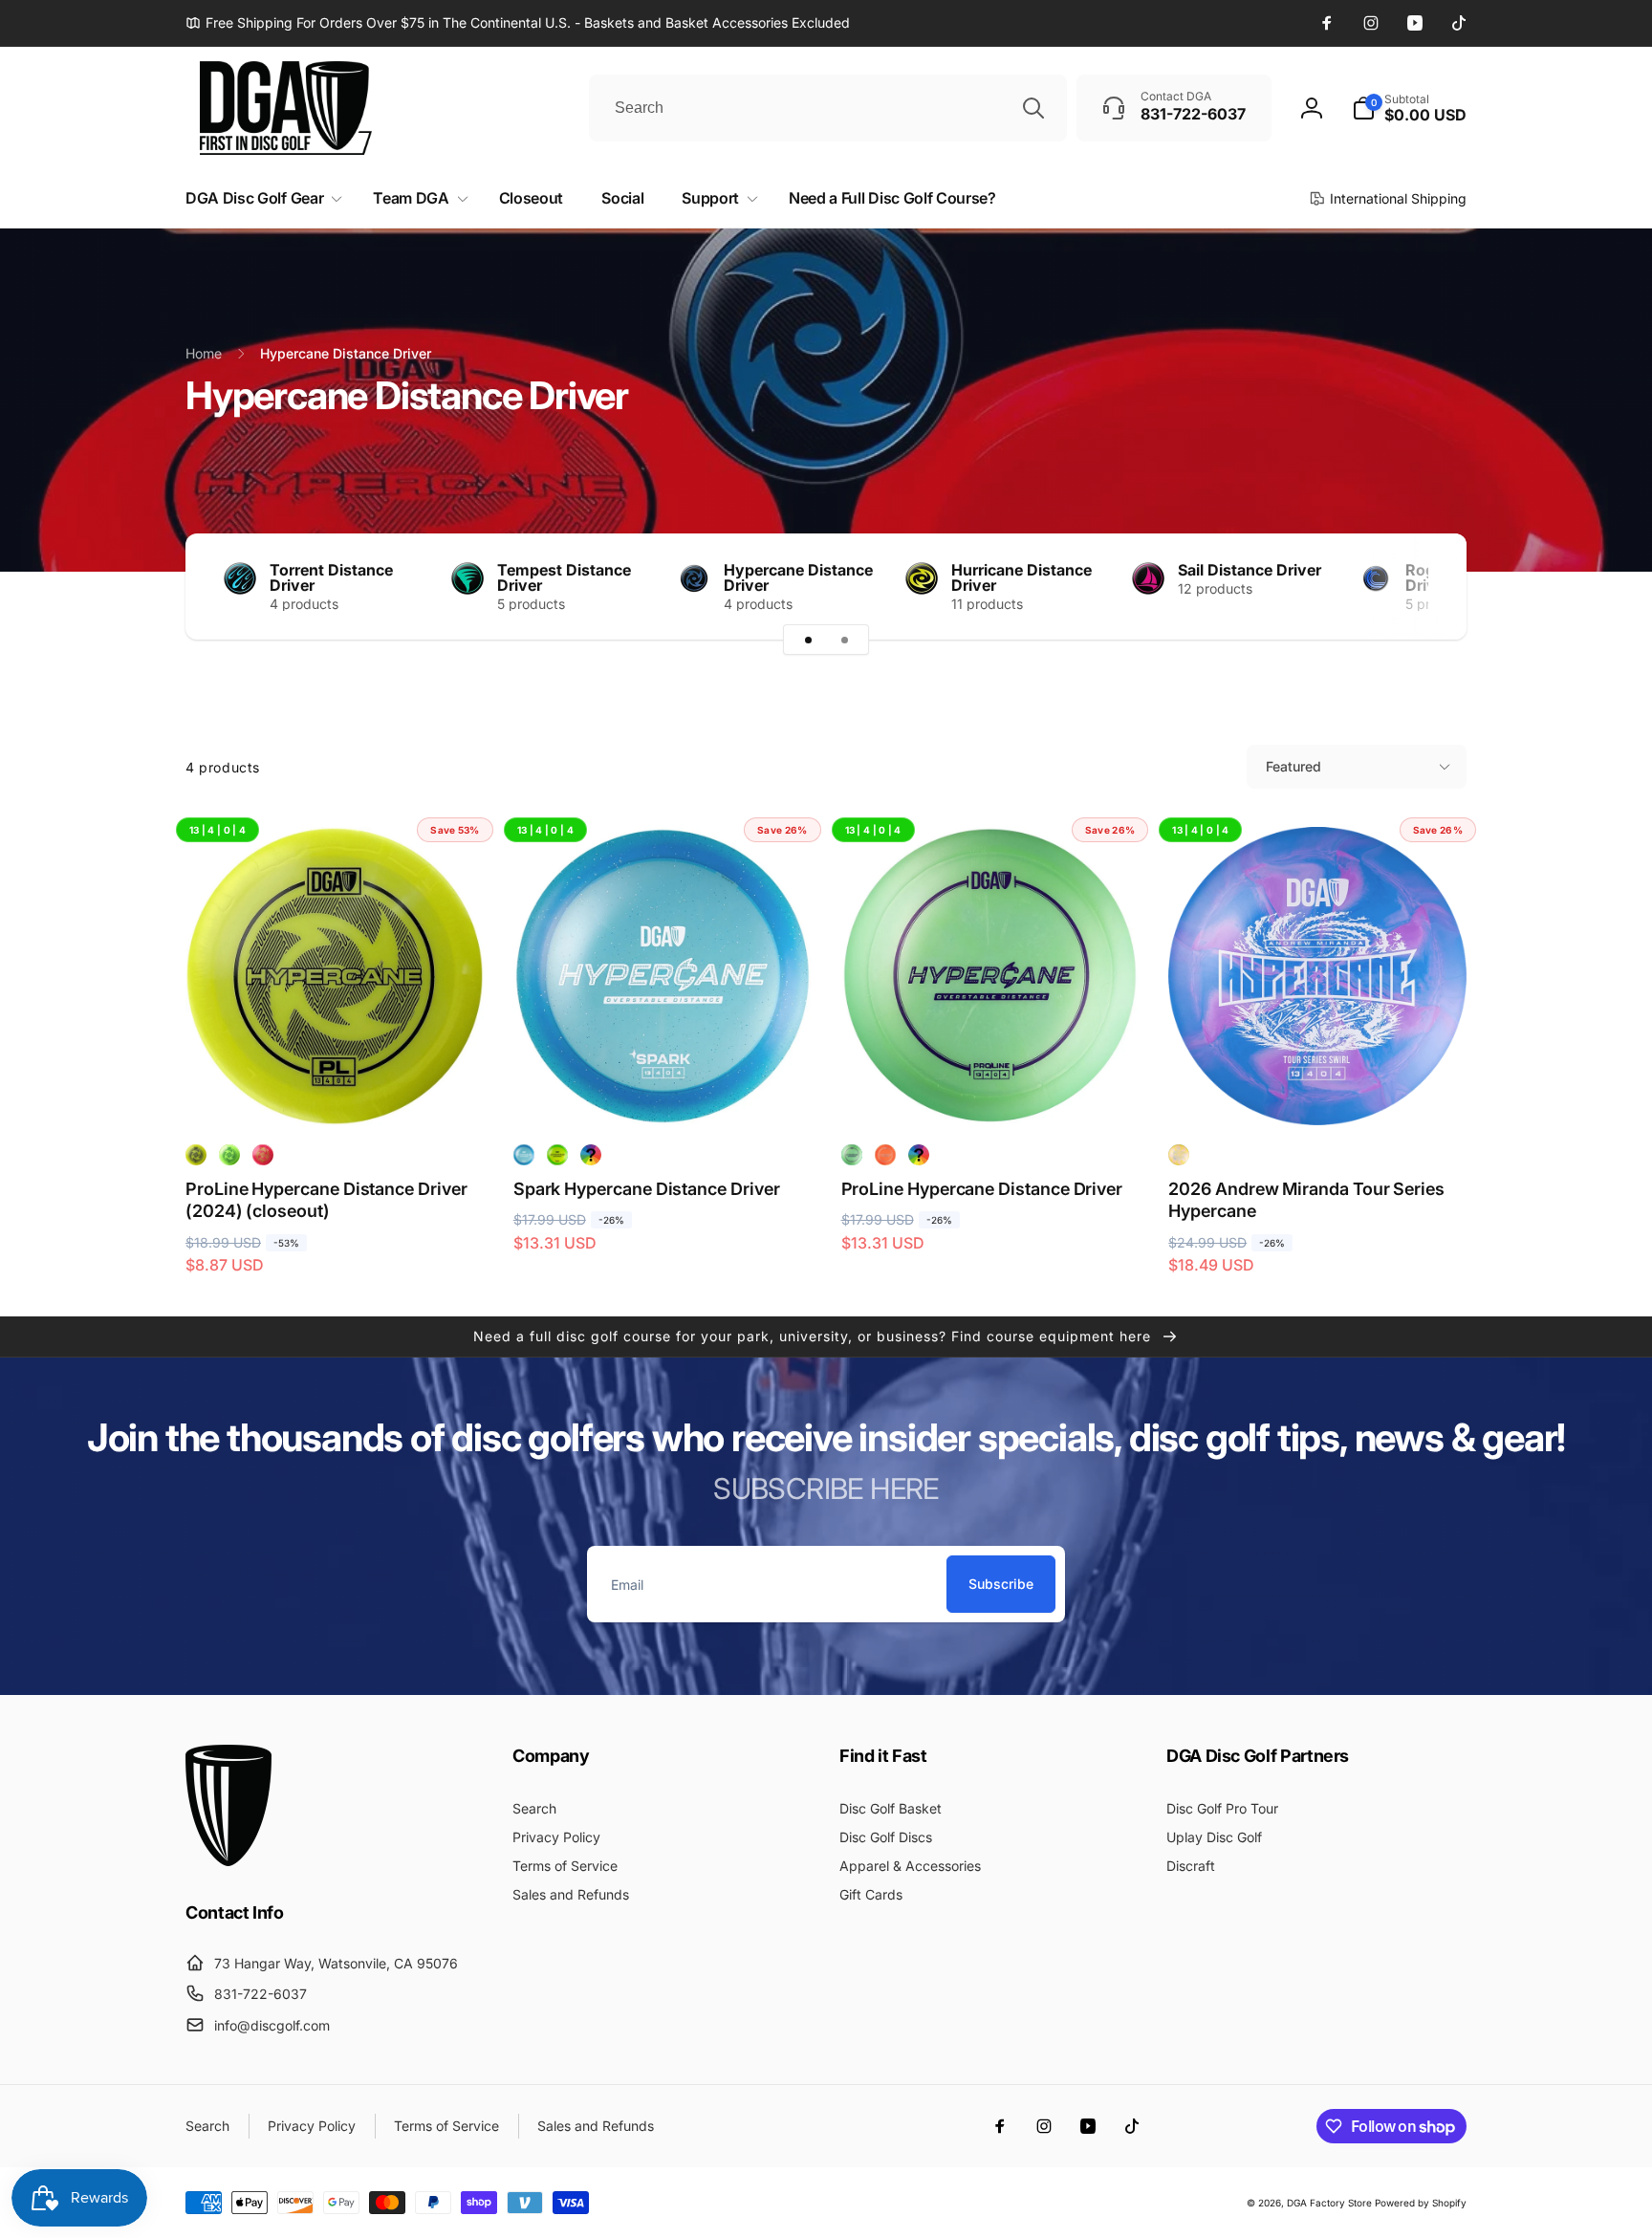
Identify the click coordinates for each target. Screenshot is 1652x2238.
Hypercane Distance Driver (798, 577)
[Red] (263, 1155)
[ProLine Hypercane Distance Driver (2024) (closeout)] (336, 1090)
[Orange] (885, 1155)
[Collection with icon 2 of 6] (844, 640)
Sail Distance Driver (1250, 570)
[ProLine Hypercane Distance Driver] (990, 1090)
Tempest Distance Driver (564, 577)
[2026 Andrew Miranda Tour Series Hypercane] (1318, 1090)
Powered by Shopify (1421, 2203)
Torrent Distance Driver (331, 577)
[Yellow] (196, 1155)
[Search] (1033, 108)
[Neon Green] (229, 1155)
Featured (1293, 766)
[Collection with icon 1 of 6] (808, 640)
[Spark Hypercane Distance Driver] (663, 1090)
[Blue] (524, 1155)
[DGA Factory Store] (228, 1860)
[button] (1409, 108)
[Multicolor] (1179, 1155)
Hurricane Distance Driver (1022, 577)
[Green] (557, 1155)
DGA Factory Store (1329, 2203)
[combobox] (828, 108)
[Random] (591, 1155)
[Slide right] (1419, 587)
